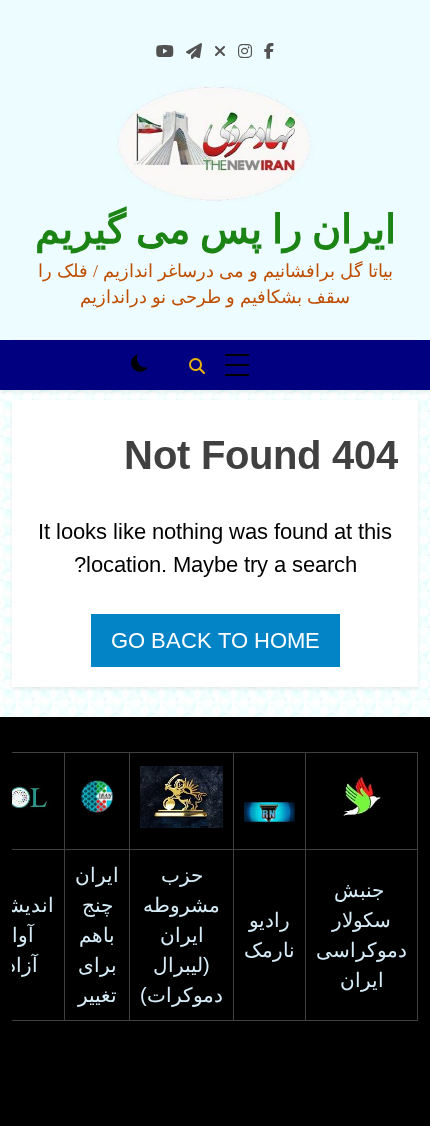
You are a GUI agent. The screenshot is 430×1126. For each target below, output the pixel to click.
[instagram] (245, 52)
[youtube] (165, 52)
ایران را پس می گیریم (215, 229)
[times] (220, 52)
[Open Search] (197, 366)
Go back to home (215, 640)
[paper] (194, 52)
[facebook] (269, 52)
